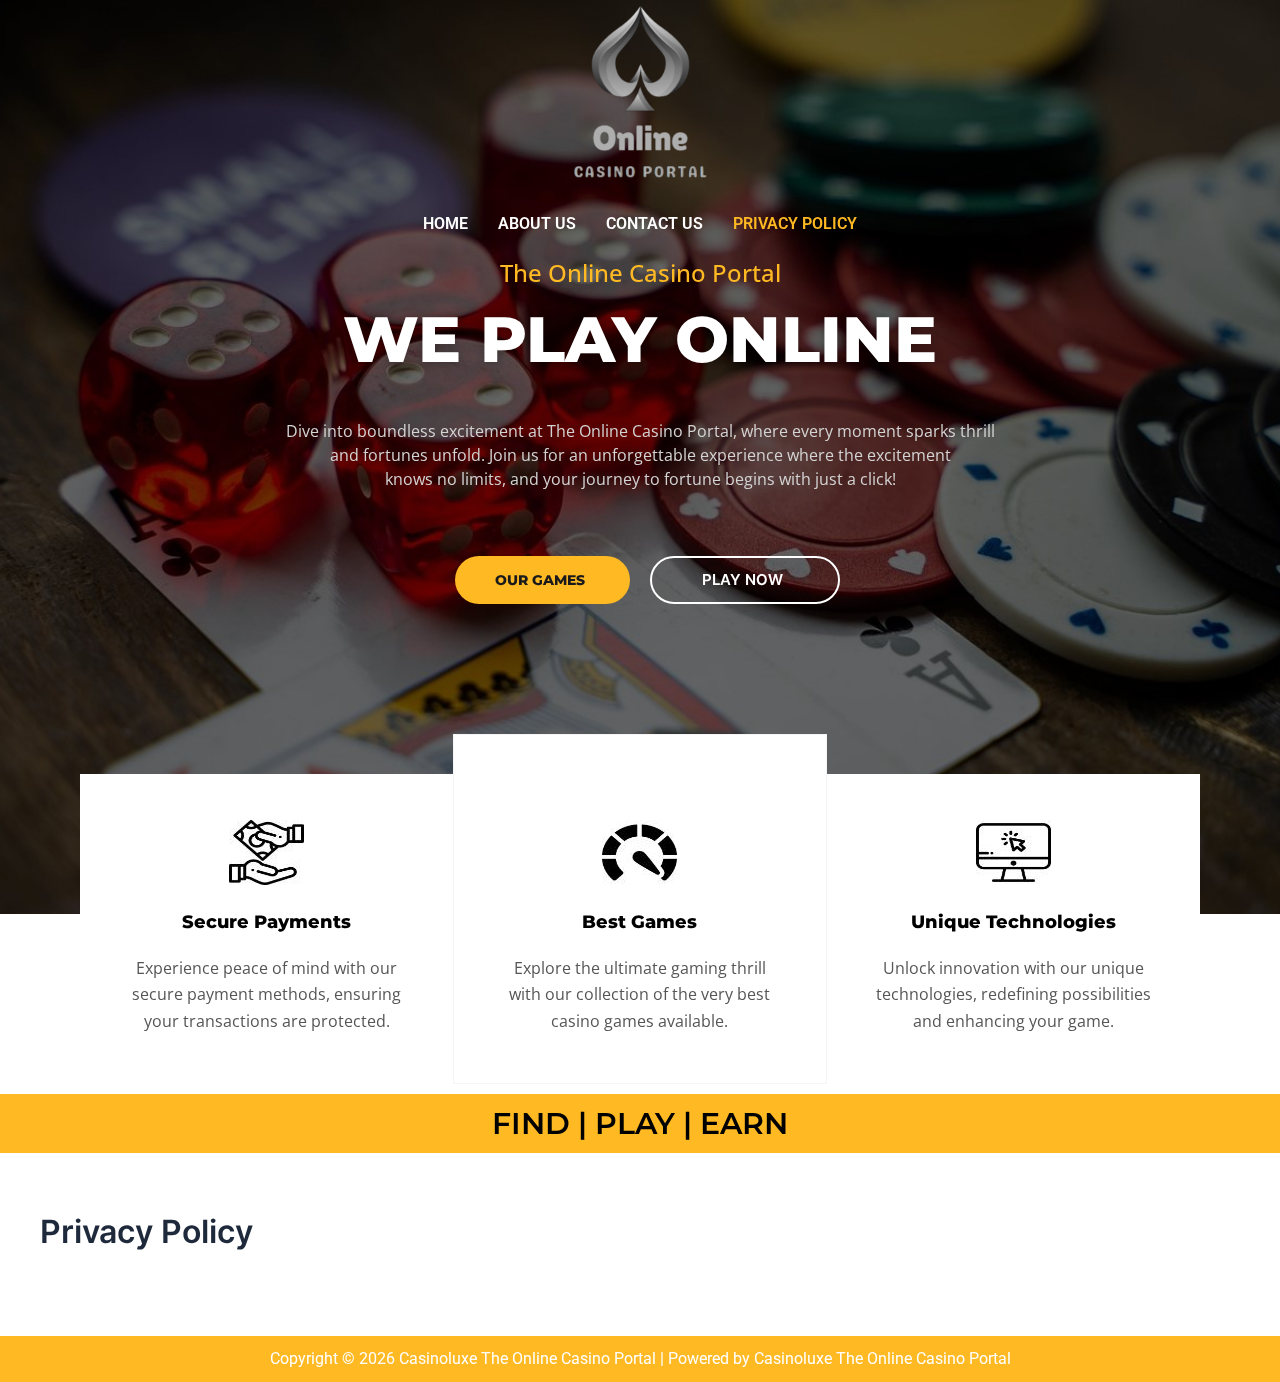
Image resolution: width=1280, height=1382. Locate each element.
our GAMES (540, 580)
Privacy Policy (795, 223)
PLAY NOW (742, 579)
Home (445, 223)
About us (537, 223)
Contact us (654, 223)
